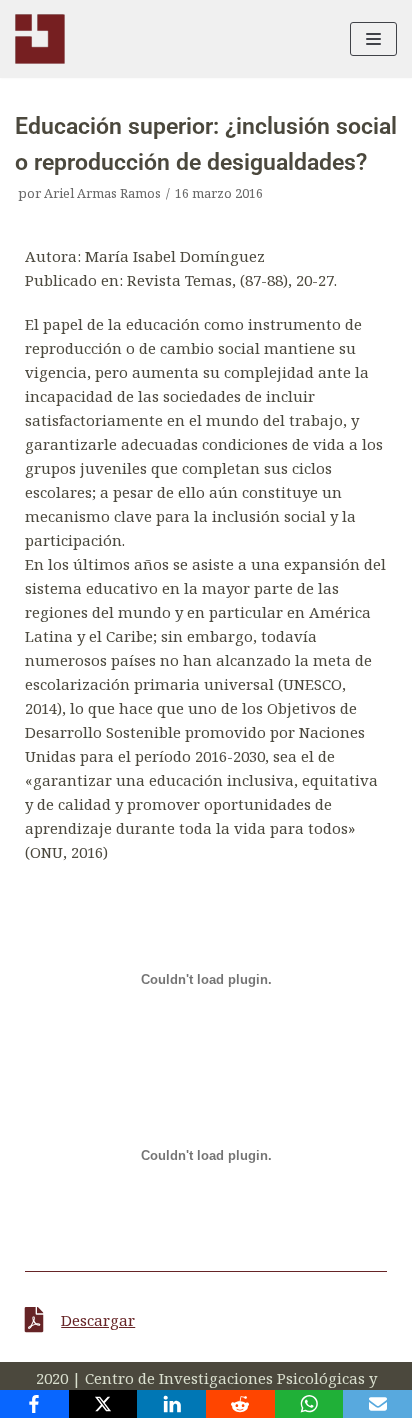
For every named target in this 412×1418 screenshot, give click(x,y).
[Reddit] (240, 1404)
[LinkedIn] (171, 1404)
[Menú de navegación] (373, 39)
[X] (103, 1404)
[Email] (377, 1404)
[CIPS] (40, 39)
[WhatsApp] (309, 1404)
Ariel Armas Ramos (102, 193)
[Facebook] (34, 1404)
